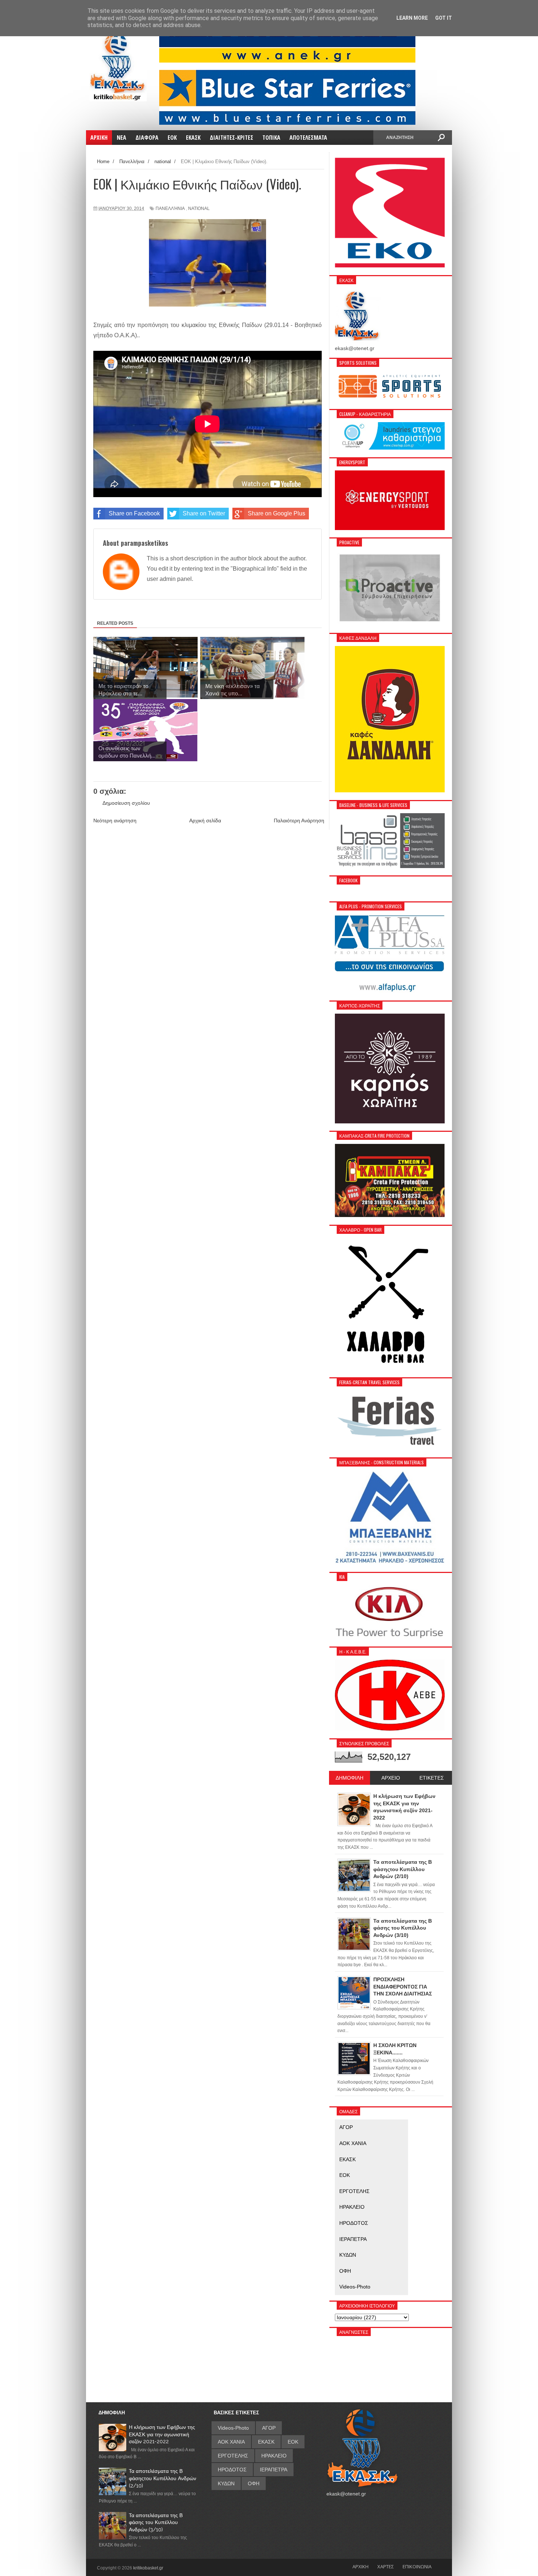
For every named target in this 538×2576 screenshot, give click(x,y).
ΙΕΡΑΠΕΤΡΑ (353, 2239)
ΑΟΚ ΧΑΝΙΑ (353, 2143)
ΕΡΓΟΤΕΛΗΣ (354, 2191)
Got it (444, 18)
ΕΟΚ (345, 2175)
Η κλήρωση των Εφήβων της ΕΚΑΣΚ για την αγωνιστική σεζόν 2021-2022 (162, 2434)
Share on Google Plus (277, 513)
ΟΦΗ (345, 2271)
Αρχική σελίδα (205, 821)
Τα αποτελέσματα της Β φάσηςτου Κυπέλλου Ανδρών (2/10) (162, 2478)
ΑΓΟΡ (346, 2127)
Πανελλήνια (170, 209)
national (199, 209)
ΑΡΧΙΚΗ (360, 2566)
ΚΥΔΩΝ (348, 2255)
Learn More (412, 18)
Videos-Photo (355, 2287)
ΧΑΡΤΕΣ (386, 2566)
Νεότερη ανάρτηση (115, 821)
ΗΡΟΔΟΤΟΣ (354, 2223)
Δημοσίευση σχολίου (126, 803)
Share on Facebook (134, 513)
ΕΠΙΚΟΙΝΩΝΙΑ (417, 2566)
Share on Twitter (204, 513)
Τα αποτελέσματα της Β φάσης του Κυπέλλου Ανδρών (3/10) (156, 2522)
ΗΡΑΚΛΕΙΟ (352, 2207)
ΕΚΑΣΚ (348, 2159)
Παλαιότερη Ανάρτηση (299, 821)
